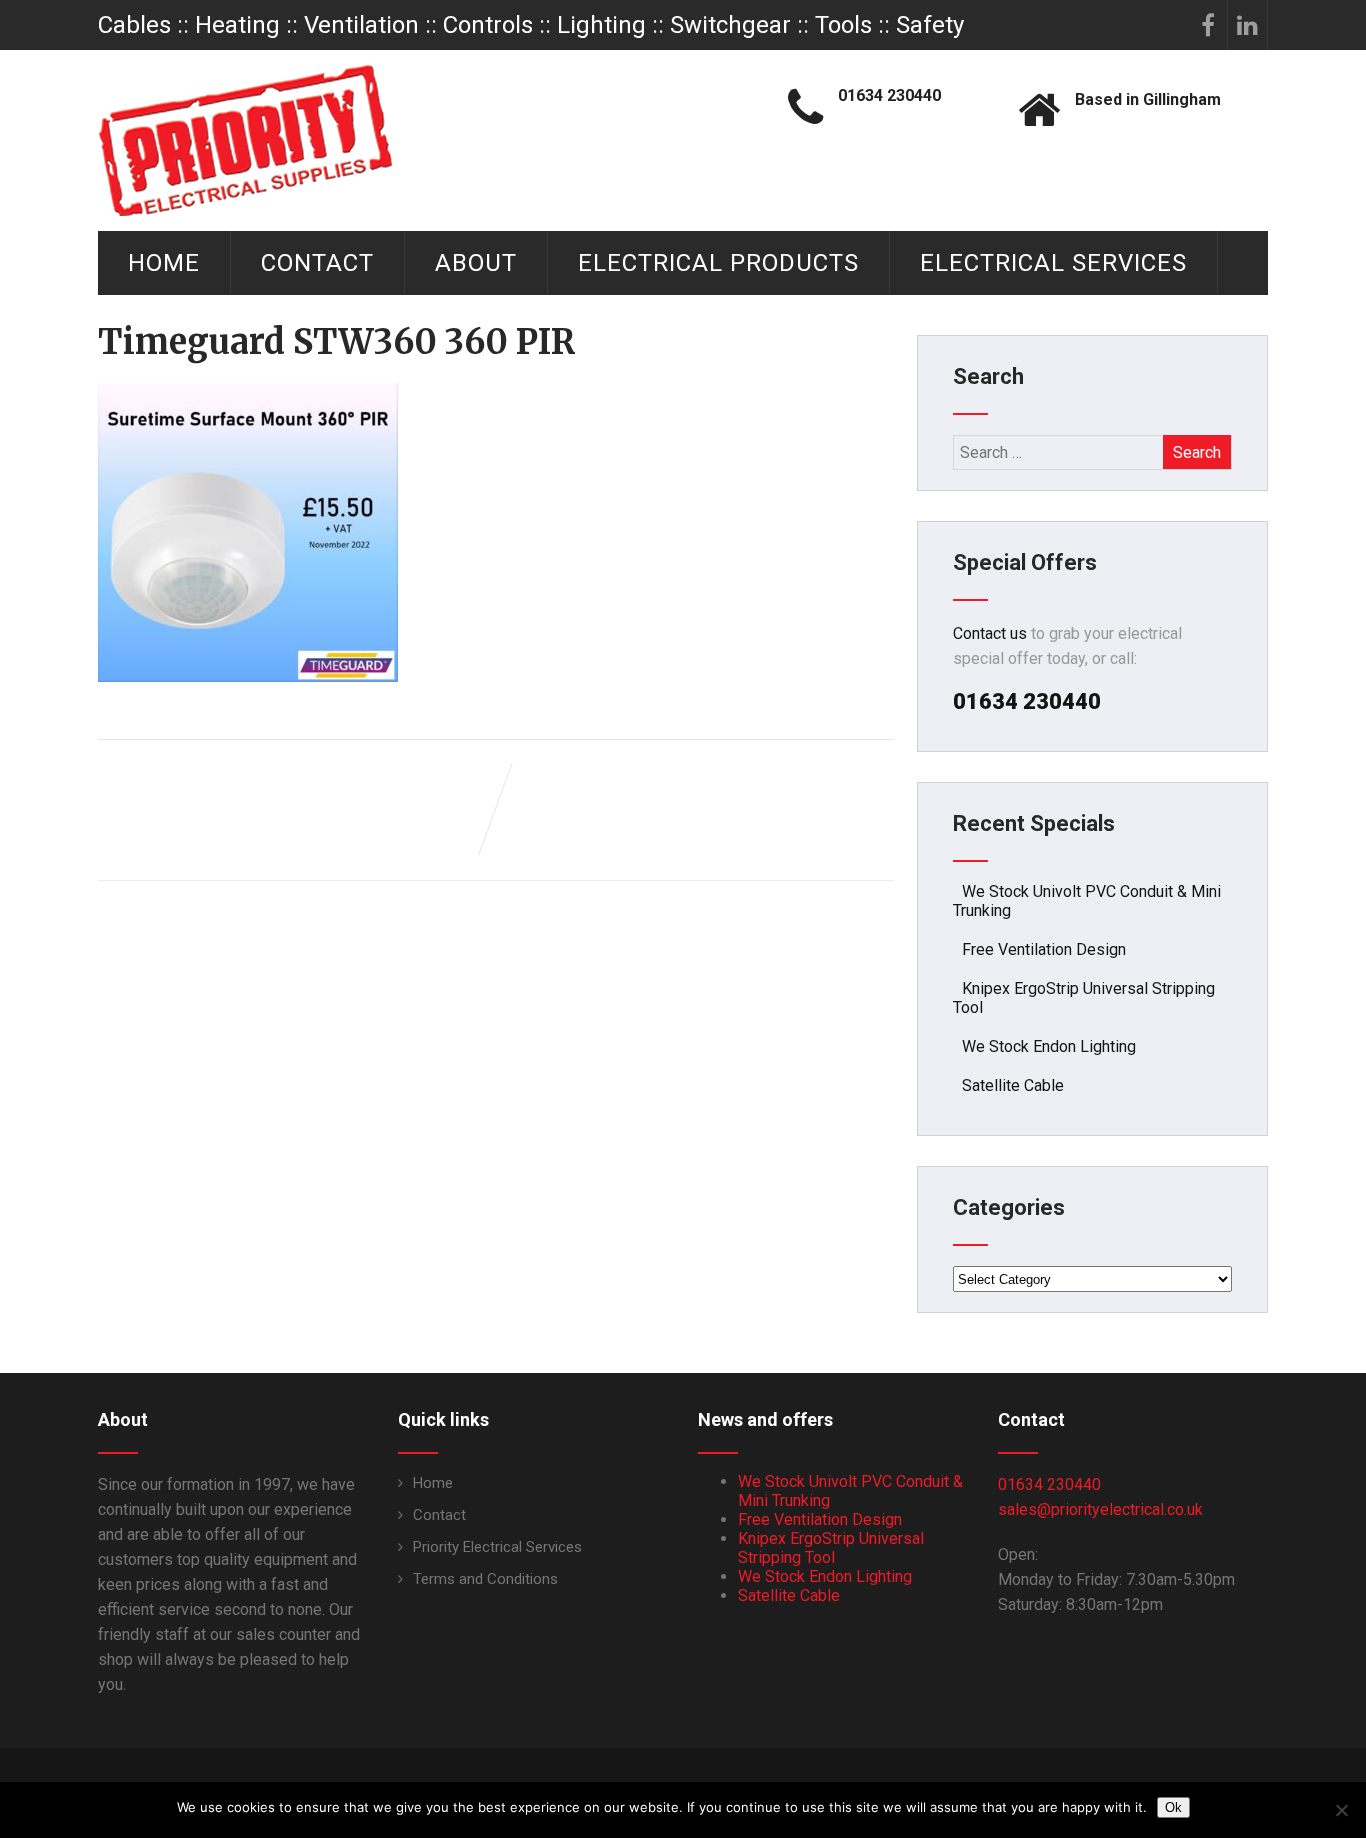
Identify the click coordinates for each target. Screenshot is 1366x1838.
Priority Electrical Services (497, 1547)
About (476, 263)
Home (164, 263)
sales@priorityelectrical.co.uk (1100, 1509)
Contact (317, 263)
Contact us (990, 633)
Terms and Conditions (485, 1579)
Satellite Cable (1013, 1085)
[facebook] (1208, 25)
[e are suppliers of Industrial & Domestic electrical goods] (245, 140)
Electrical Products (718, 263)
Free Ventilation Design (1044, 949)
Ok (1173, 1807)
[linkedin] (1248, 25)
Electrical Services (1053, 263)
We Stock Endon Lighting (1049, 1046)
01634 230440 (1049, 1484)
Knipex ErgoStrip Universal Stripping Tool (831, 1548)
